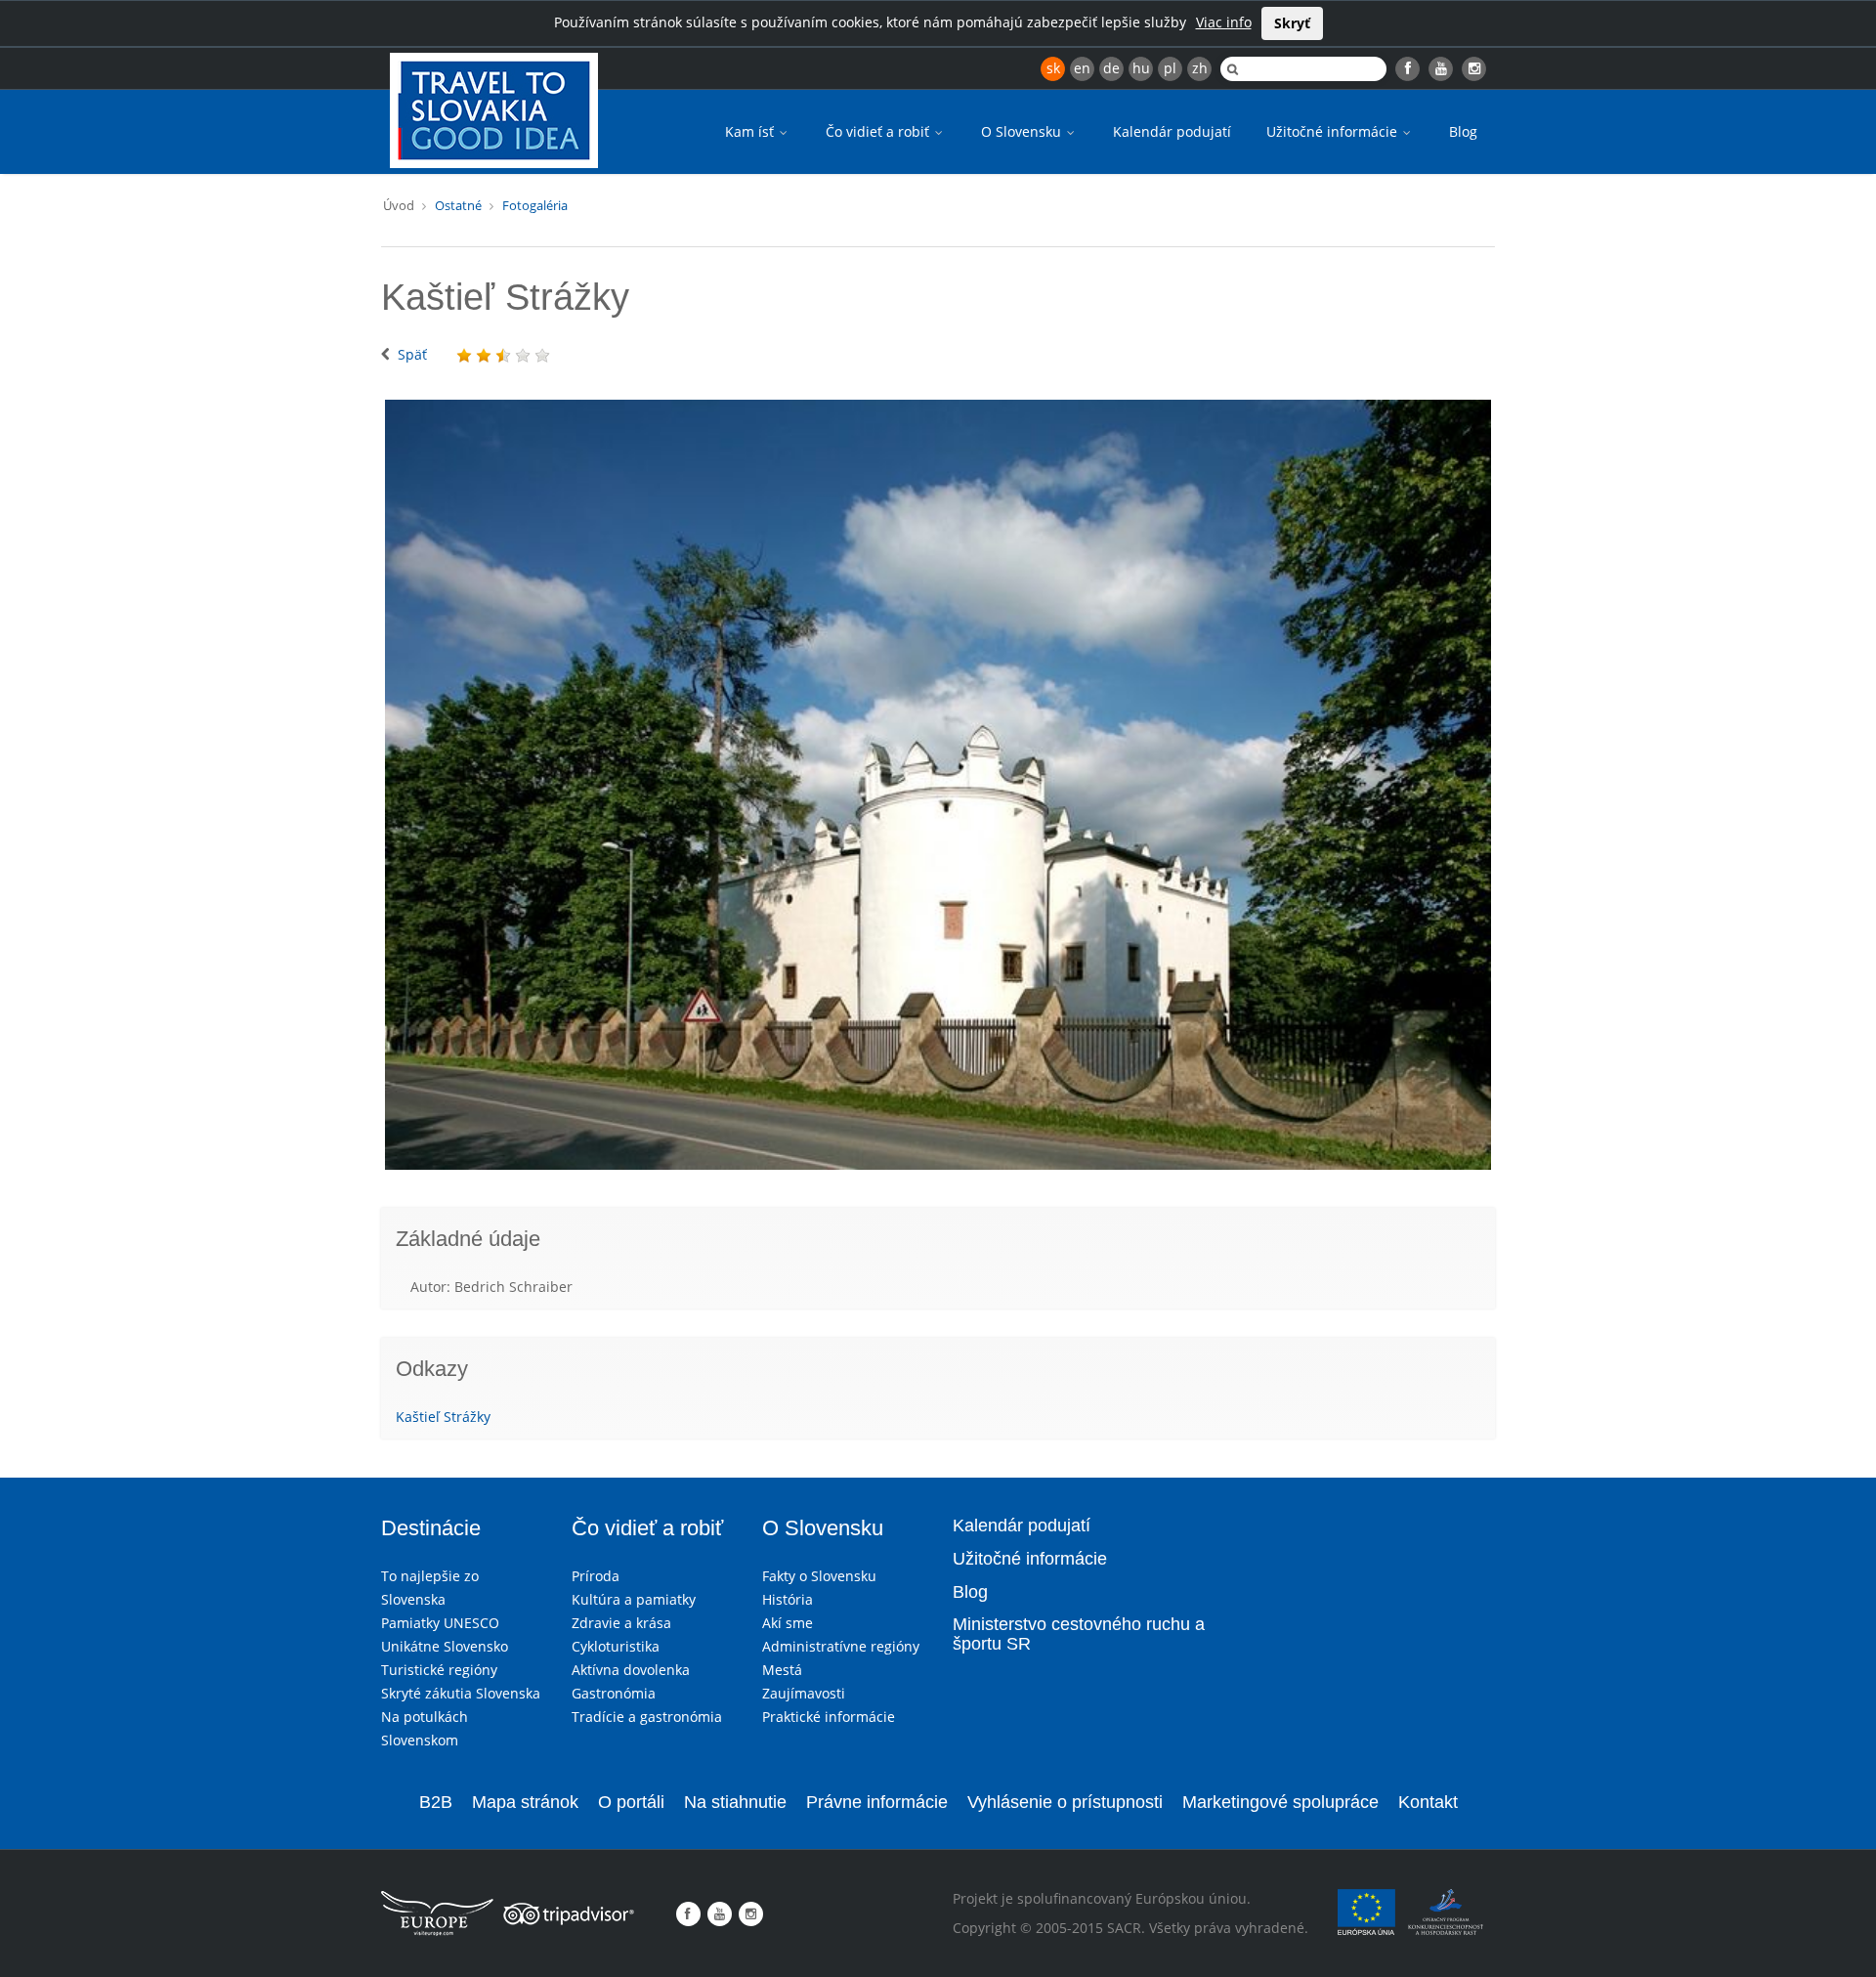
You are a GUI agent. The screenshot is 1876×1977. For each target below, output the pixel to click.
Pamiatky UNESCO (440, 1623)
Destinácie (431, 1528)
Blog (1463, 131)
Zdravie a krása (621, 1623)
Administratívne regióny (841, 1646)
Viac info (1224, 22)
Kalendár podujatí (1172, 131)
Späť (412, 354)
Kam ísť (751, 131)
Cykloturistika (616, 1646)
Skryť (1292, 23)
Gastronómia (614, 1693)
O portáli (631, 1802)
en (1082, 68)
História (788, 1599)
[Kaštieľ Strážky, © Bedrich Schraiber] (938, 785)
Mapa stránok (525, 1802)
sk (1053, 68)
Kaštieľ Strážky (443, 1417)
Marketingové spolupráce (1280, 1802)
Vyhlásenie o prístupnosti (1065, 1802)
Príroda (596, 1576)
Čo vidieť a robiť (879, 131)
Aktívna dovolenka (631, 1670)
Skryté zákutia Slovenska (461, 1693)
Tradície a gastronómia (647, 1717)
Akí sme (788, 1623)
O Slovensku (1023, 131)
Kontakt (1428, 1802)
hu (1141, 68)
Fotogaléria (535, 205)
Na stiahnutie (735, 1802)
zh (1200, 68)
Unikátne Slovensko (445, 1646)
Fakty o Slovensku (819, 1576)
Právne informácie (877, 1802)
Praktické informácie (829, 1717)
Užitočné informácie (1334, 131)
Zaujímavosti (804, 1693)
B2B (436, 1802)
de (1111, 68)
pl (1170, 68)
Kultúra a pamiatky (634, 1599)
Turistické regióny (439, 1670)
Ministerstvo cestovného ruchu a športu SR (1079, 1634)
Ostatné (458, 205)
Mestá (782, 1670)
